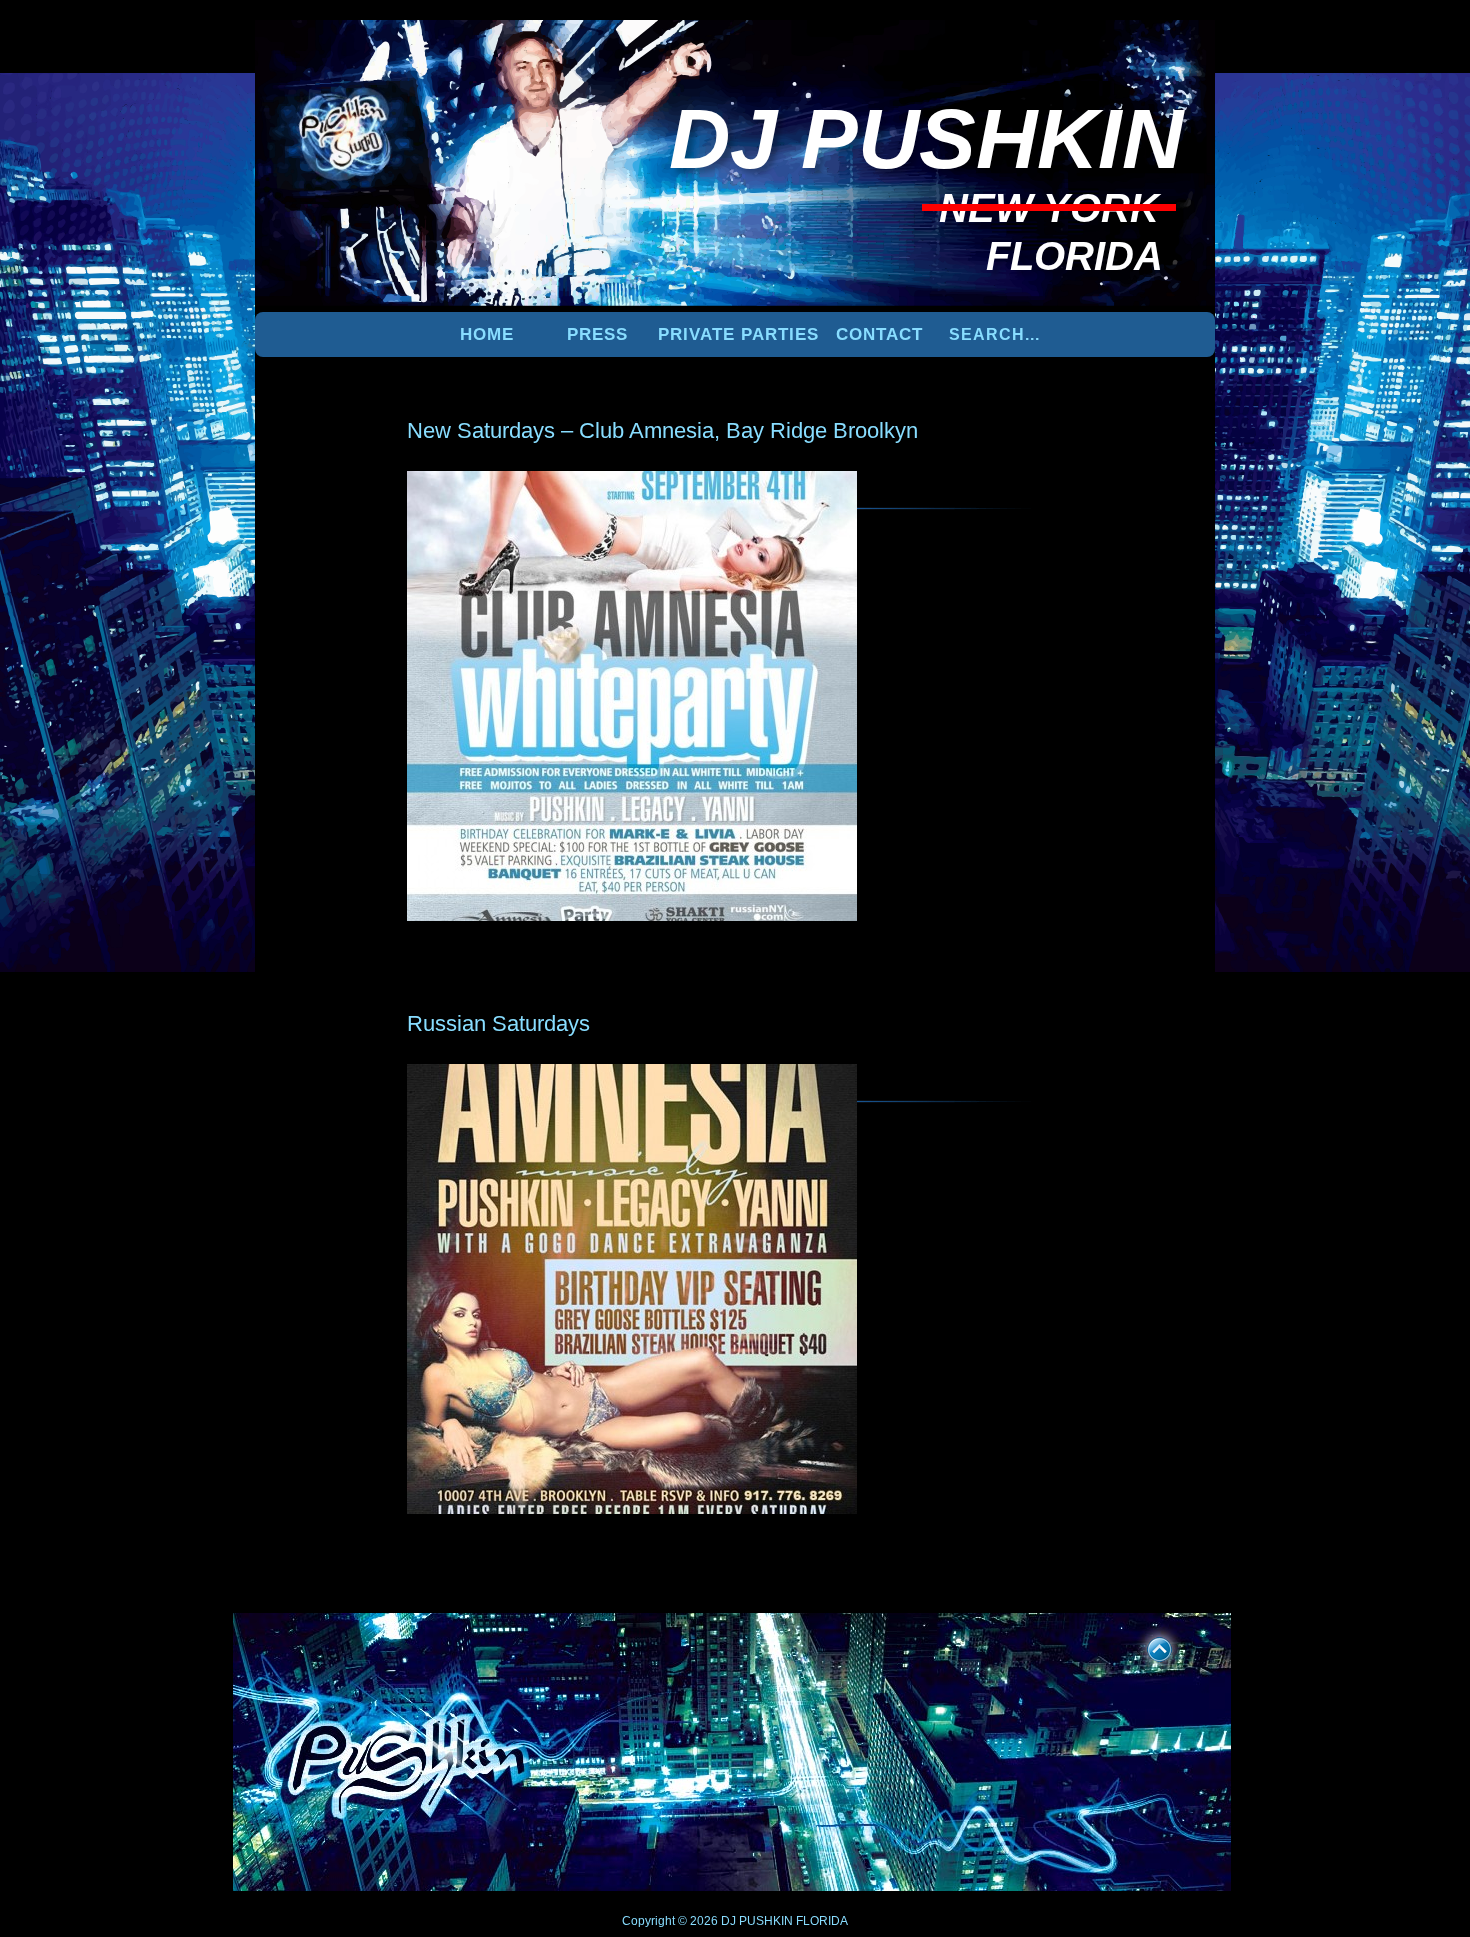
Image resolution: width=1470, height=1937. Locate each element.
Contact (879, 334)
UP (1146, 1646)
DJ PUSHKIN (755, 1921)
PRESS (597, 334)
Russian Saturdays (498, 1023)
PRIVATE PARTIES (738, 334)
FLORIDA (822, 1921)
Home (487, 334)
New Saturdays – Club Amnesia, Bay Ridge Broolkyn (662, 430)
